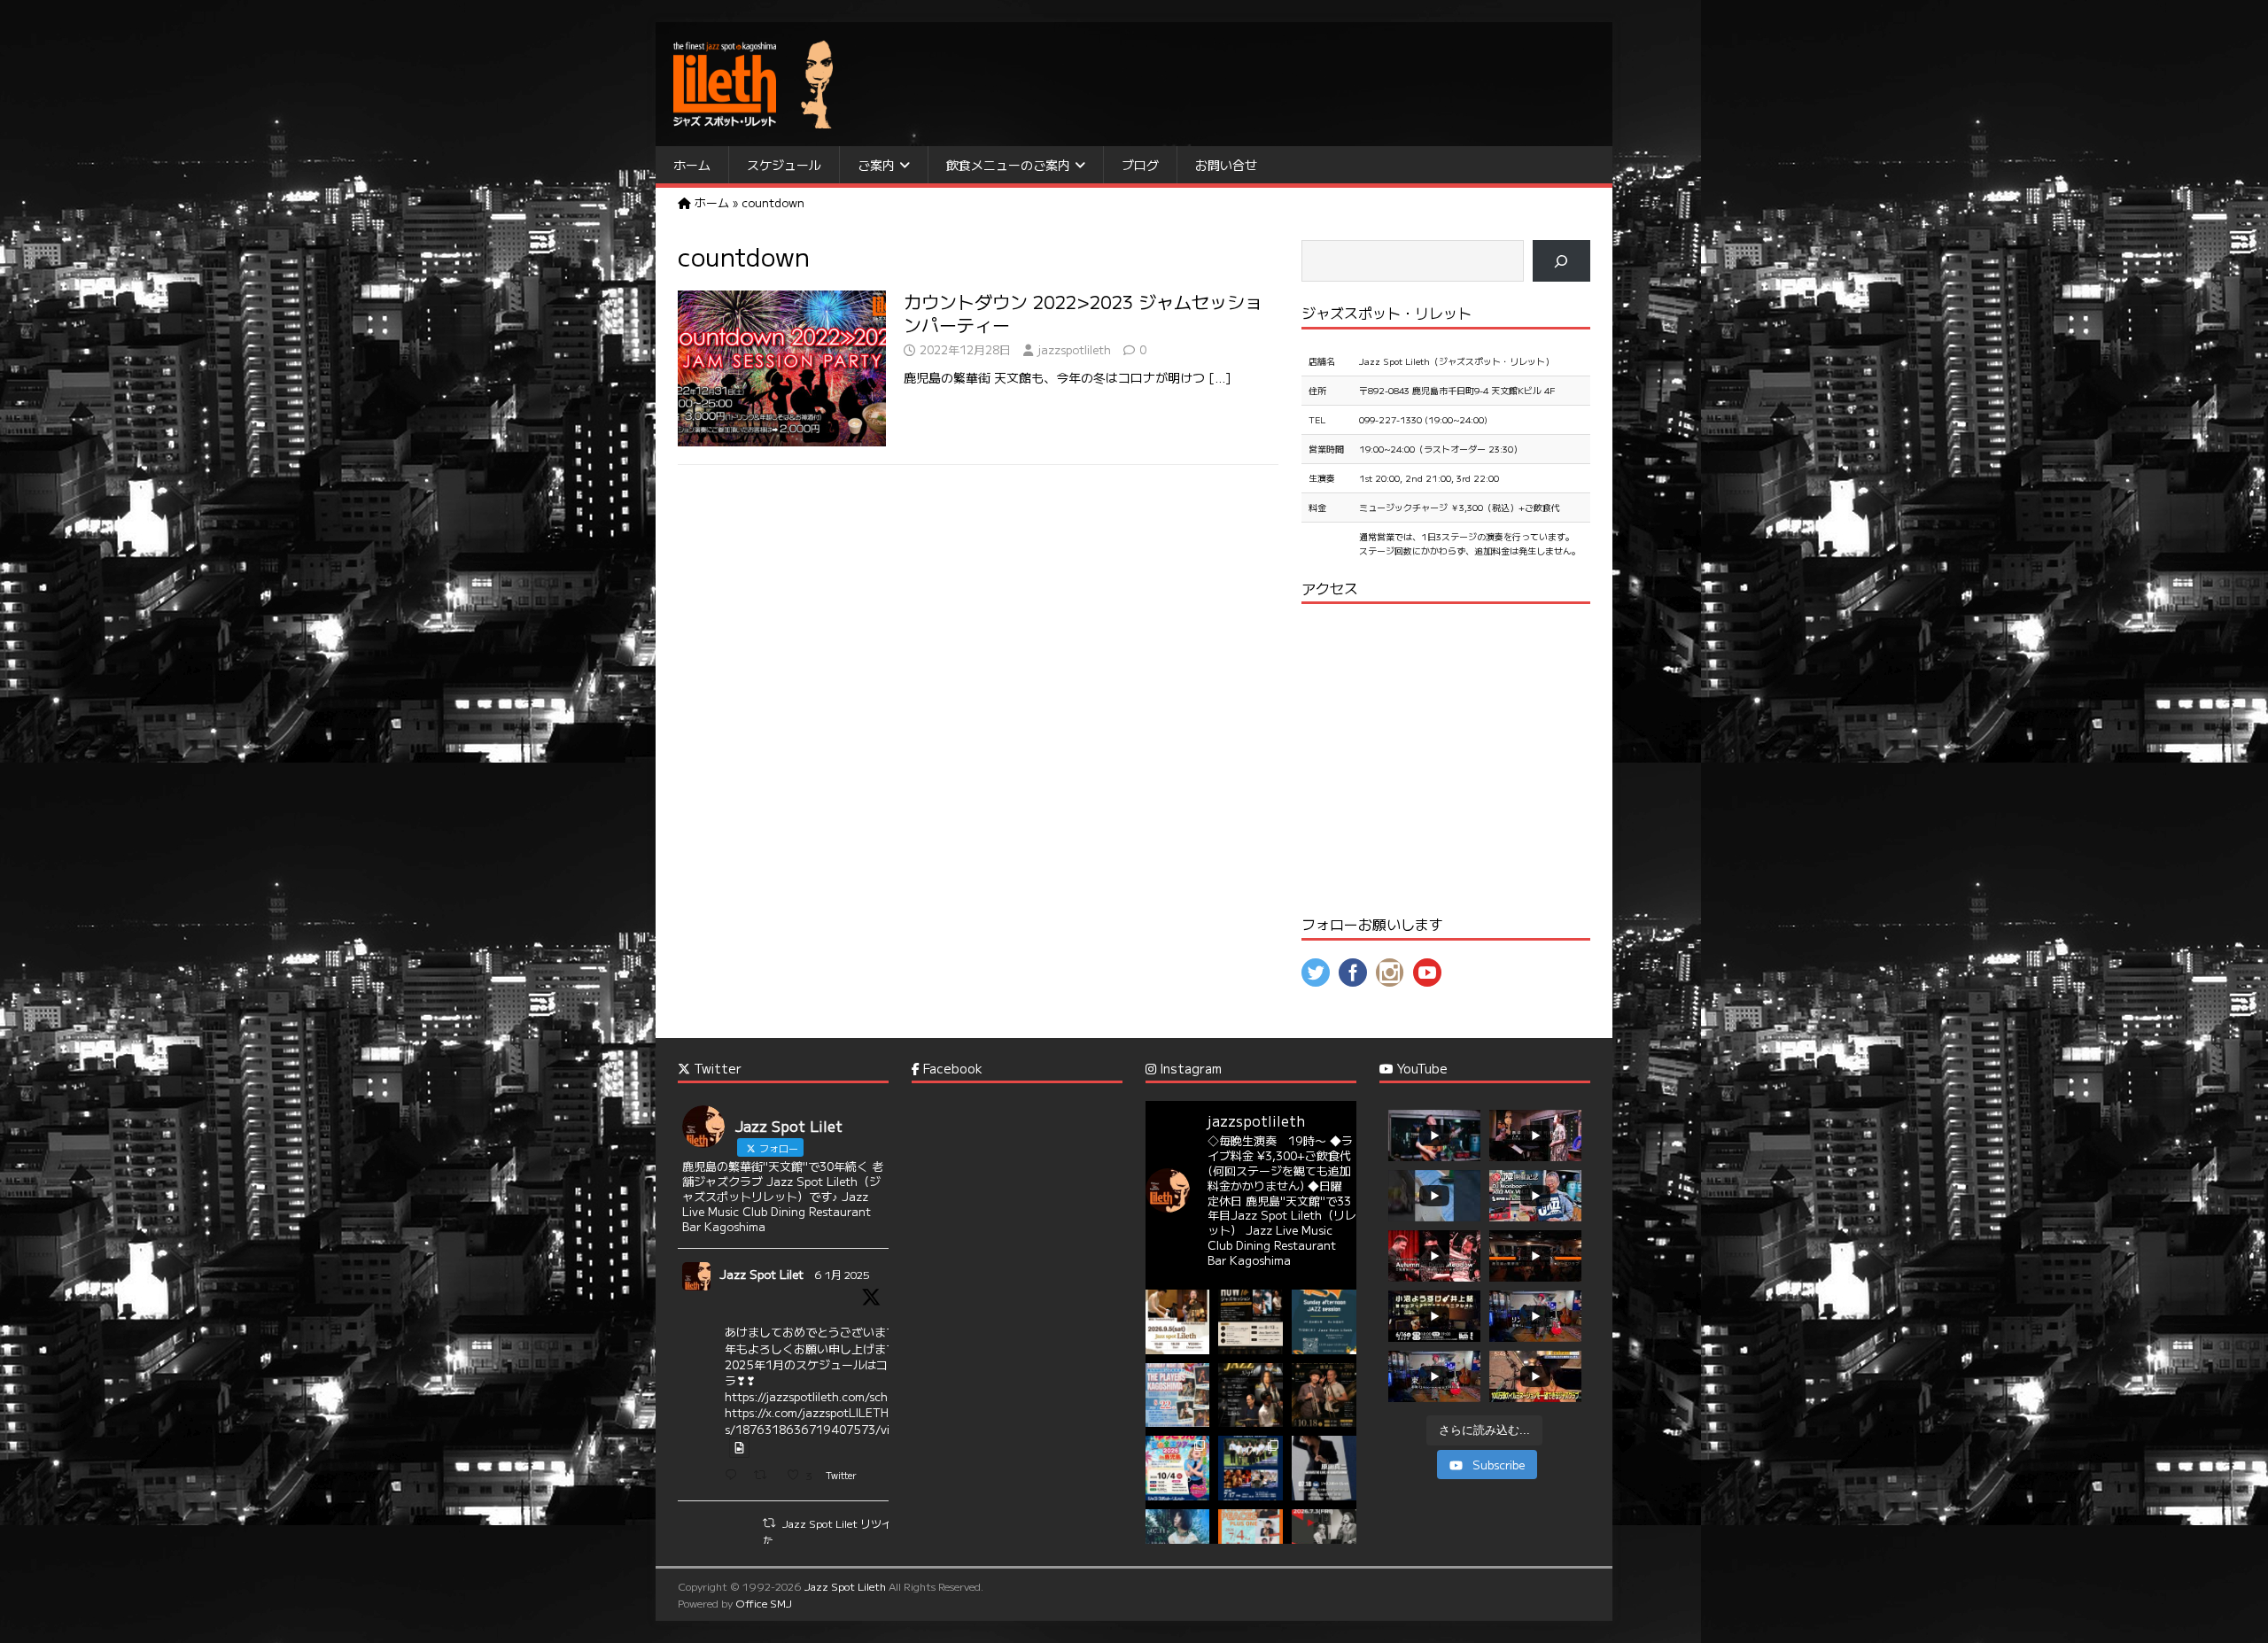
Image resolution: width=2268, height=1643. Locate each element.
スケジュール (784, 165)
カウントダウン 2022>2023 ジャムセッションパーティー (1083, 313)
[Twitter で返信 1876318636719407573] (735, 1476)
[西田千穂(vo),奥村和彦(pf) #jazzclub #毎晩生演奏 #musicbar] (1324, 1542)
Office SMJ (764, 1603)
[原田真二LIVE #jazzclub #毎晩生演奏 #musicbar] (1324, 1468)
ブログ (1140, 165)
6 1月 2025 (842, 1274)
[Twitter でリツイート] (769, 1523)
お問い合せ (1226, 165)
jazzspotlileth (1074, 349)
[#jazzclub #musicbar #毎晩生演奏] (1178, 1395)
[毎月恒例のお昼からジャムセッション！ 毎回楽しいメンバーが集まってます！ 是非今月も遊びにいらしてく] (1324, 1322)
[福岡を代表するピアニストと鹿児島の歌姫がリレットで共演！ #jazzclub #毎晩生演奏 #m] (1178, 1322)
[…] (1220, 377)
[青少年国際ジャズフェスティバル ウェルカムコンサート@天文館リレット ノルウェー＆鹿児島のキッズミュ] (1251, 1468)
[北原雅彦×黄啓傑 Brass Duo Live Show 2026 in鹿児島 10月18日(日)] (1324, 1395)
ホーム (692, 165)
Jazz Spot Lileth (845, 1586)
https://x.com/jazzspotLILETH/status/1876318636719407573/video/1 (824, 1420)
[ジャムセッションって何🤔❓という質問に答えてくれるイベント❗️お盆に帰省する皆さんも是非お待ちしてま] (1251, 1322)
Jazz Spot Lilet (761, 1274)
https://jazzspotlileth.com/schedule (821, 1396)
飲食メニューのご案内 (1008, 165)
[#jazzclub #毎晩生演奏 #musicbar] (1178, 1542)
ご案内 (876, 165)
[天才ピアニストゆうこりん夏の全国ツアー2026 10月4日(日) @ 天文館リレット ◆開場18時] (1178, 1468)
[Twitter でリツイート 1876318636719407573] (765, 1476)
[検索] (1561, 261)
